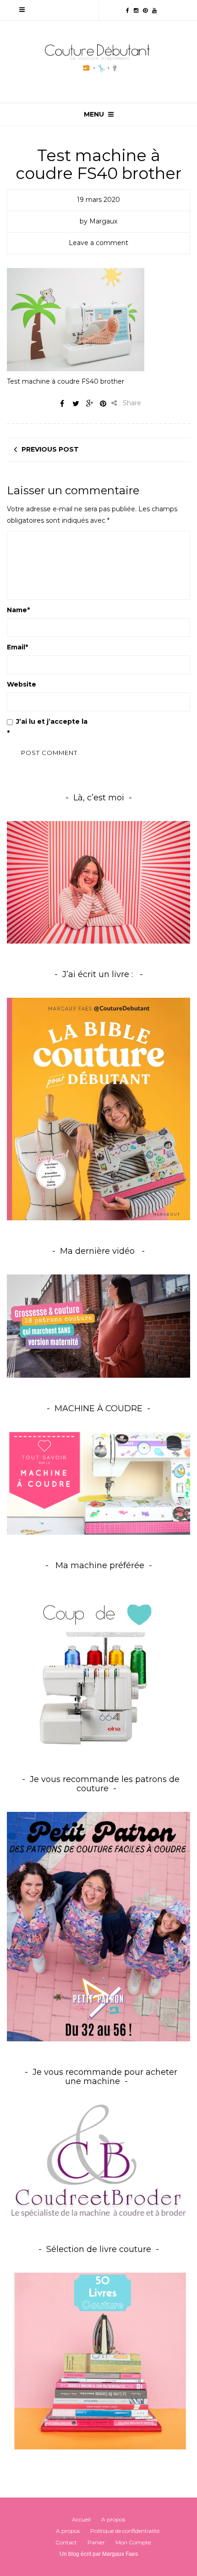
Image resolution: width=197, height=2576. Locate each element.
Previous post (50, 449)
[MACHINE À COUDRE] (98, 1483)
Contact (66, 2542)
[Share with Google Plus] (89, 403)
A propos (113, 2519)
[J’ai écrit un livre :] (98, 1109)
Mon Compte (133, 2542)
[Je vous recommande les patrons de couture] (98, 1926)
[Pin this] (103, 403)
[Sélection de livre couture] (98, 2364)
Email (17, 647)
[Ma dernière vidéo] (98, 1326)
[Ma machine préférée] (98, 1669)
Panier (96, 2542)
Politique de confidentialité (138, 721)
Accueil (81, 2519)
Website (22, 684)
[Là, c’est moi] (98, 882)
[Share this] (62, 403)
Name (18, 610)
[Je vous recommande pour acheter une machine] (98, 2161)
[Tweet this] (76, 403)
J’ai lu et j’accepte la (96, 727)
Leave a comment (98, 243)
